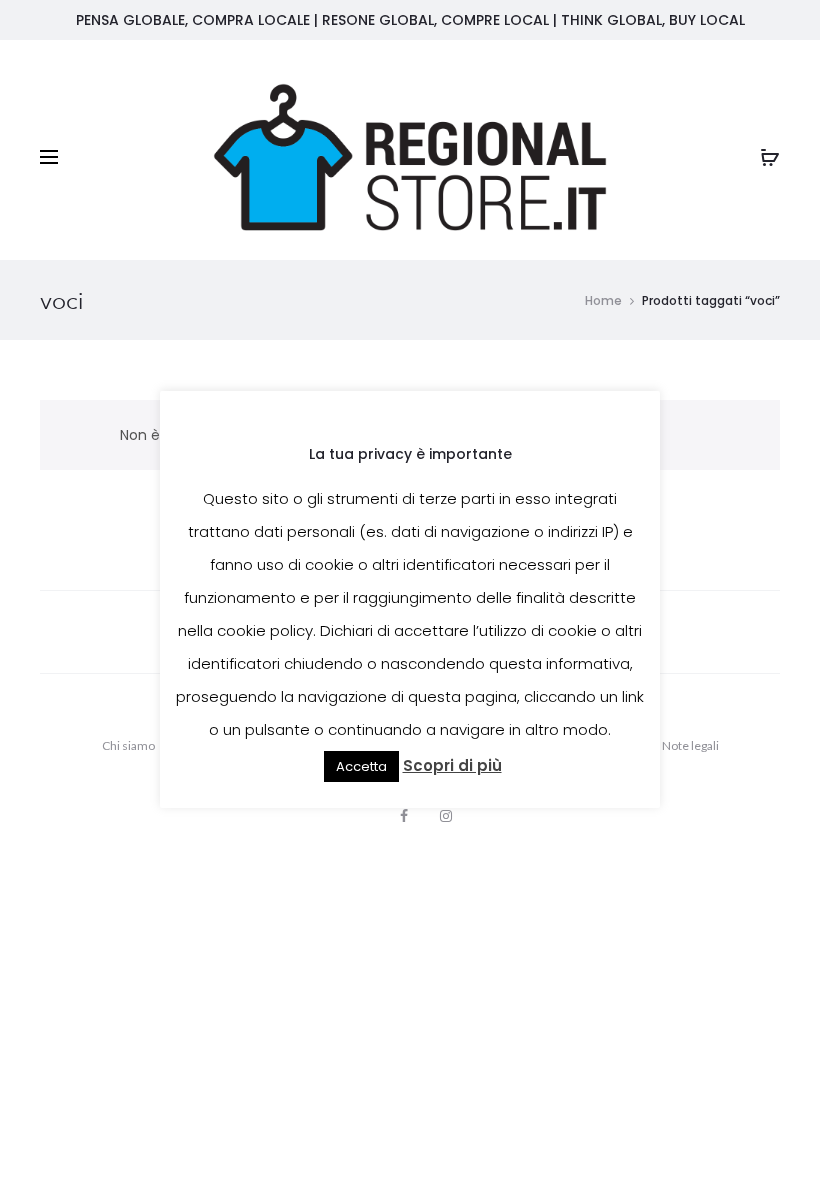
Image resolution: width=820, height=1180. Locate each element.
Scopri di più (452, 765)
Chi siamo (128, 745)
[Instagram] (446, 816)
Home (603, 300)
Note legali (690, 745)
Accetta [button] (361, 766)
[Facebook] (404, 816)
